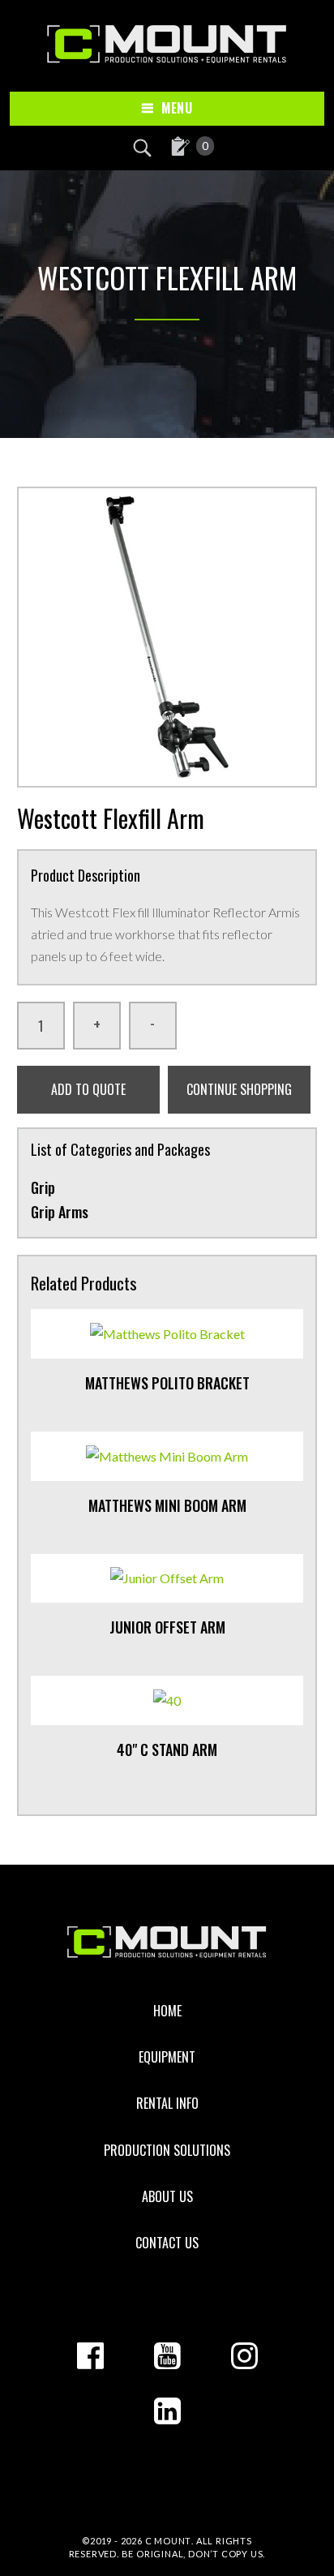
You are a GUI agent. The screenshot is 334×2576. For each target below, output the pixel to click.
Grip (43, 1187)
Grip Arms (60, 1212)
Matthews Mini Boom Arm (167, 1505)
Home (167, 2011)
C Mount (169, 2541)
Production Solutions (167, 2150)
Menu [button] (177, 108)
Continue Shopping (239, 1089)
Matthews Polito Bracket (167, 1383)
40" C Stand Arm (167, 1750)
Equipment (167, 2057)
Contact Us (167, 2243)
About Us (167, 2196)
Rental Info (167, 2103)
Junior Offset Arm (167, 1627)
